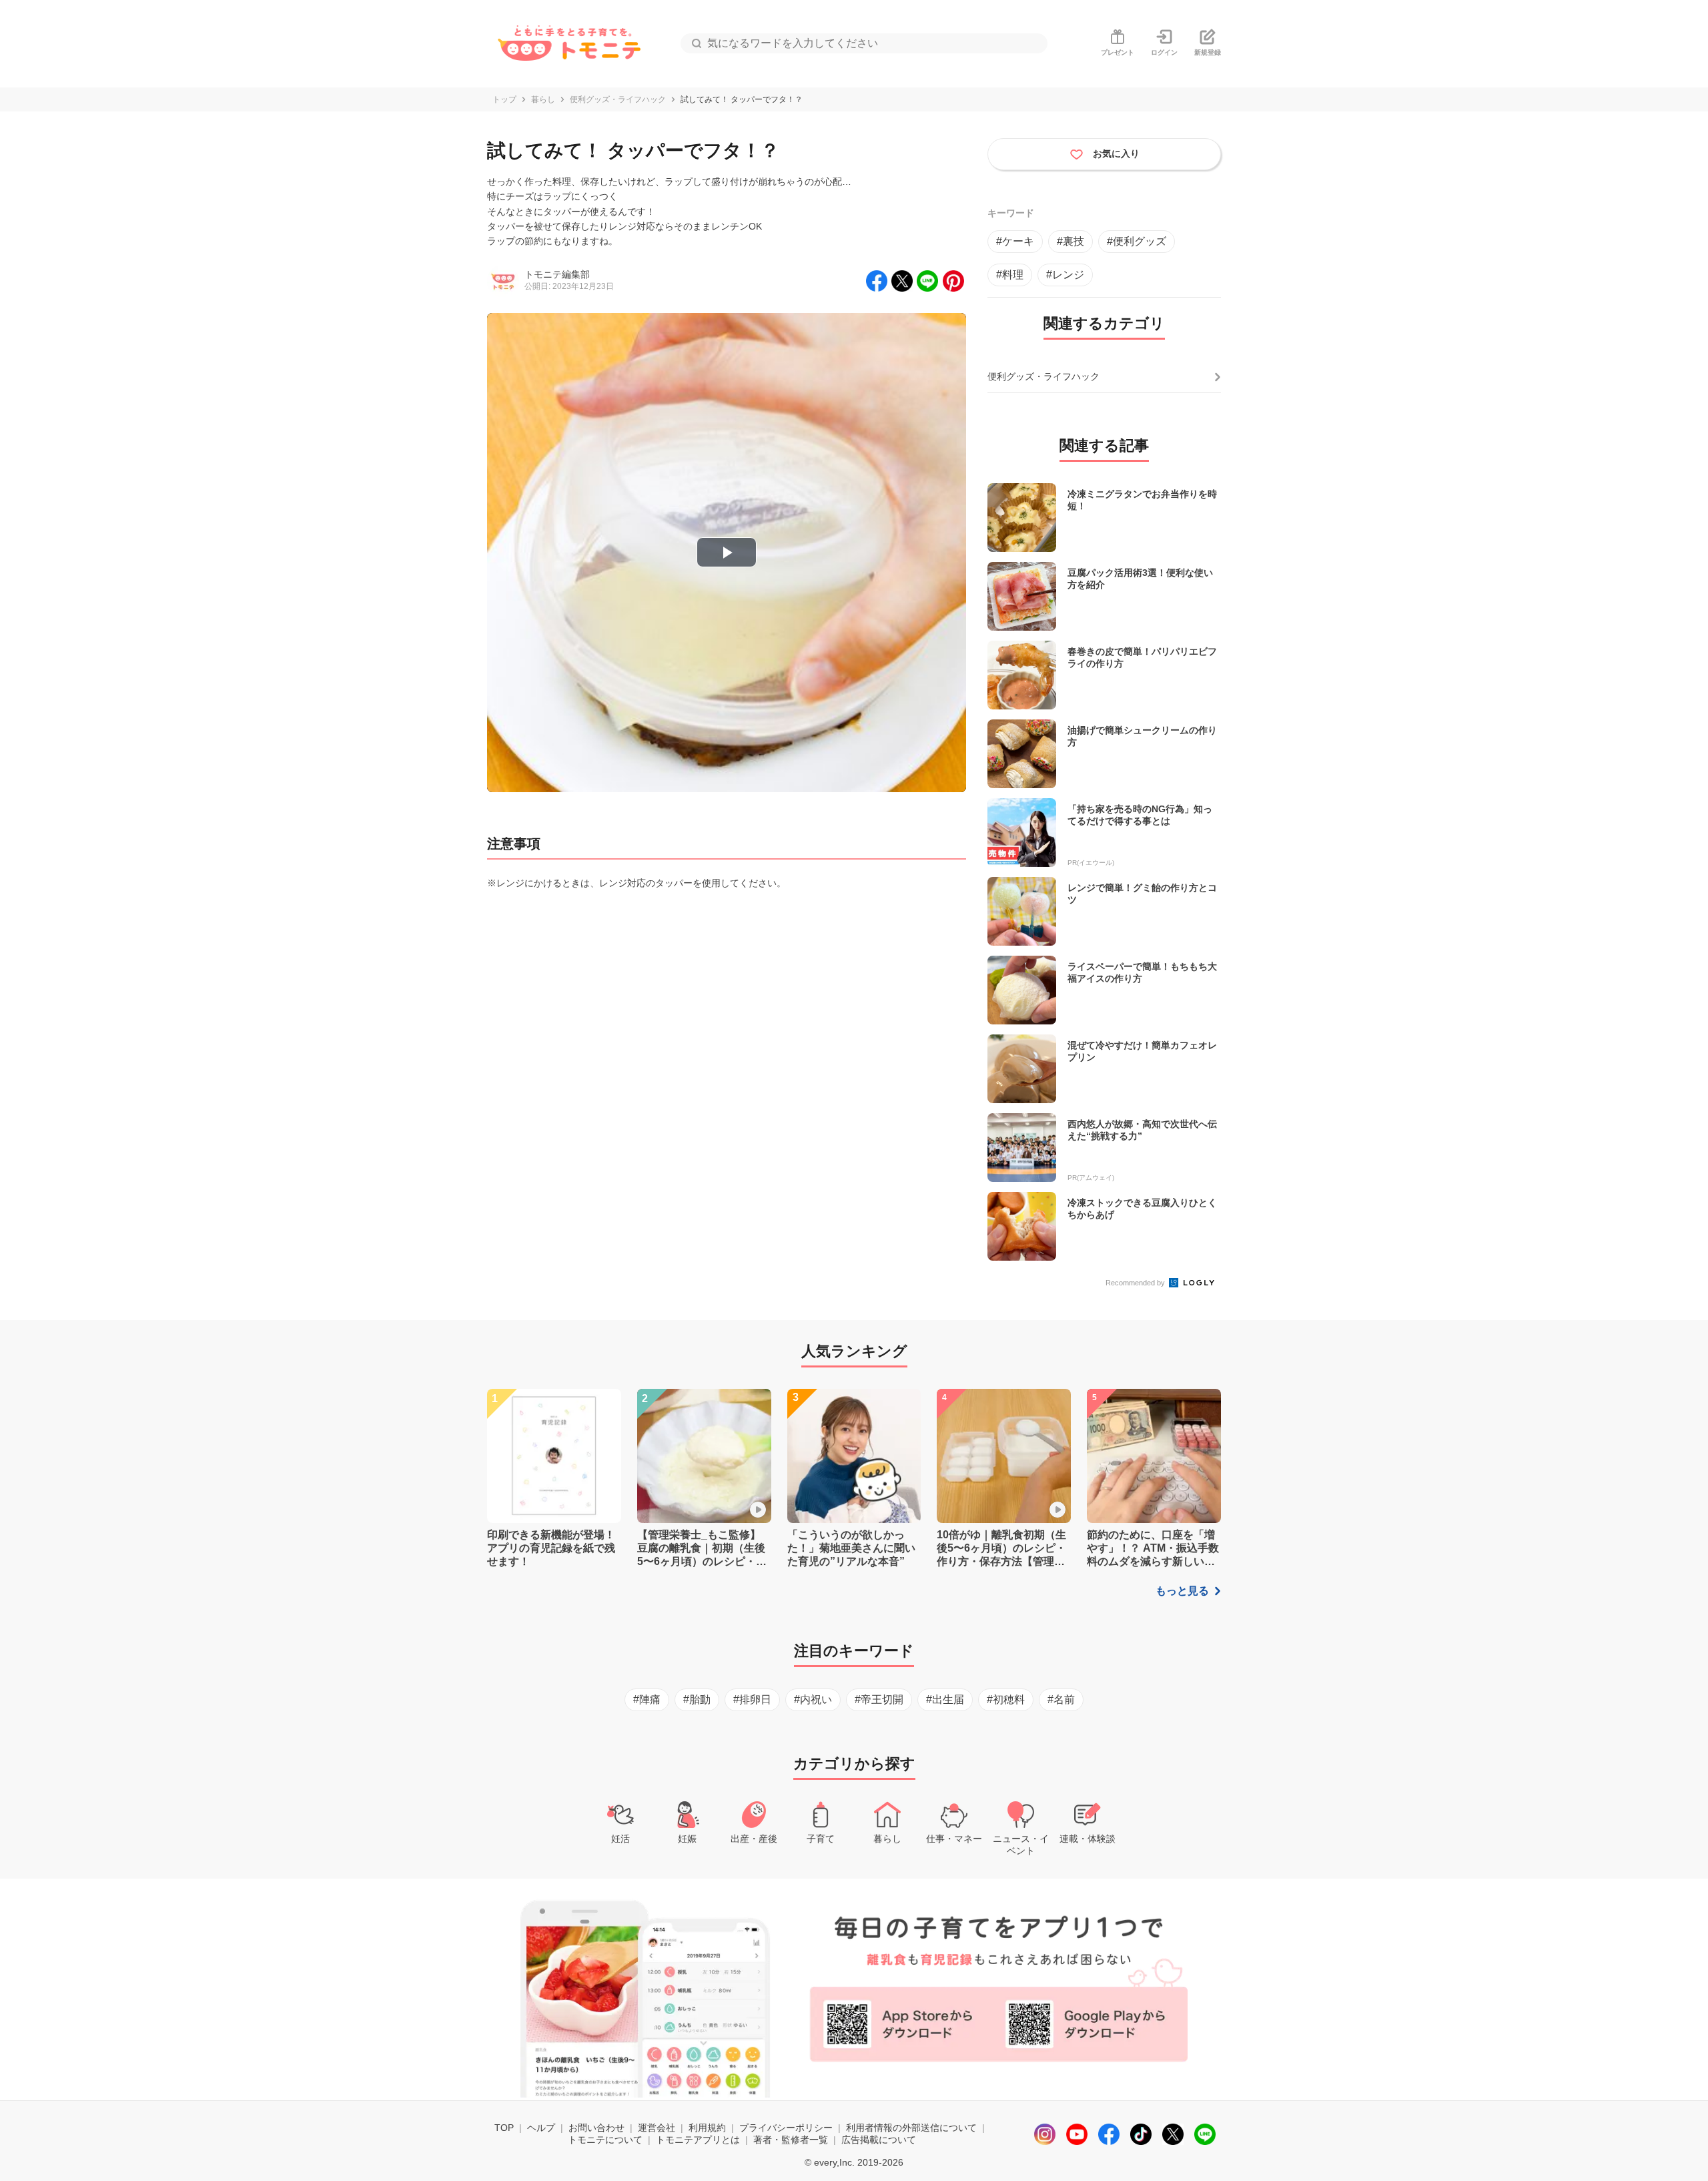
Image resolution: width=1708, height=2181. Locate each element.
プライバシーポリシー (786, 2128)
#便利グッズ (1137, 241)
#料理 (1010, 275)
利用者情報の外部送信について (911, 2128)
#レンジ (1065, 275)
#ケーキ (1015, 241)
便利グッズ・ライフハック (618, 99)
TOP (504, 2128)
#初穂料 (1006, 1699)
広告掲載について (879, 2140)
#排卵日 (752, 1699)
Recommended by (1136, 1283)
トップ (504, 99)
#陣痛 (647, 1699)
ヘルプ (541, 2128)
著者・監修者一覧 (791, 2140)
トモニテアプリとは (698, 2140)
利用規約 (707, 2128)
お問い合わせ (596, 2128)
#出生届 (945, 1699)
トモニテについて (605, 2140)
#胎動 (697, 1699)
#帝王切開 (879, 1699)
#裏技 (1071, 241)
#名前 (1061, 1699)
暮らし (543, 99)
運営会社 (657, 2128)
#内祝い (813, 1699)
